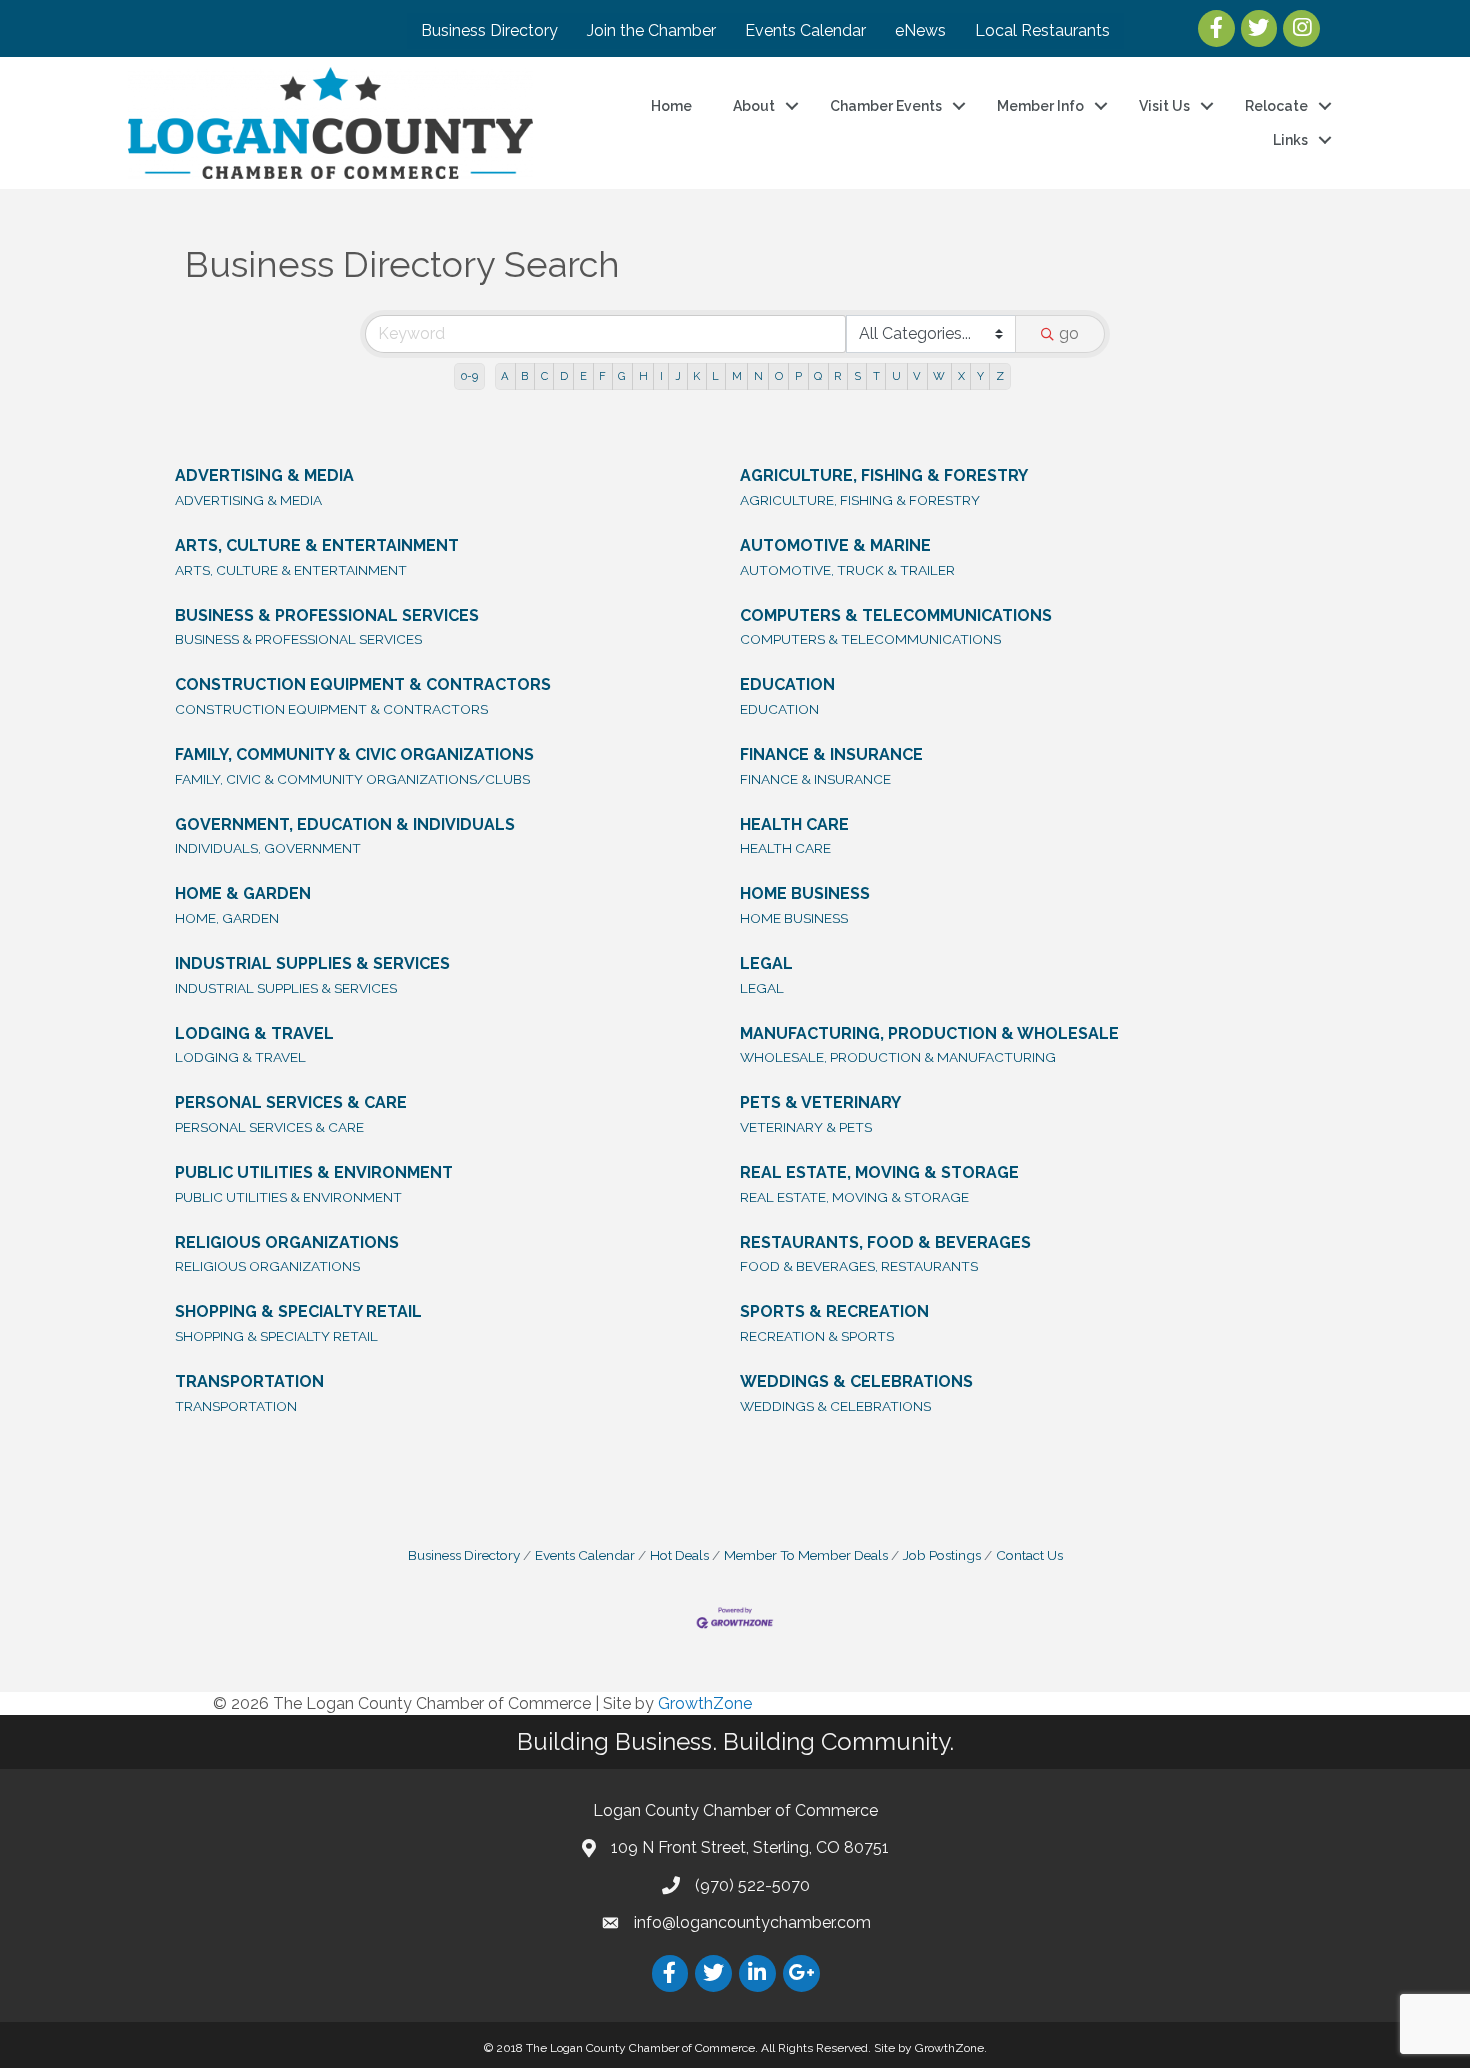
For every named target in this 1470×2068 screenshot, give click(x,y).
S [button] (857, 376)
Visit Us (1164, 106)
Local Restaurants (1042, 30)
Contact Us (1029, 1555)
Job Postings (942, 1555)
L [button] (715, 376)
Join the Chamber (651, 30)
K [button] (696, 376)
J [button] (678, 376)
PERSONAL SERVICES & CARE (291, 1102)
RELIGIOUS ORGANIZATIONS (287, 1242)
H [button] (643, 376)
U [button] (896, 376)
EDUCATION (787, 684)
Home (671, 106)
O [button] (779, 376)
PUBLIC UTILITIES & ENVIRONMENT (314, 1172)
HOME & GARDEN (243, 893)
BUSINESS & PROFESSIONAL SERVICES (327, 615)
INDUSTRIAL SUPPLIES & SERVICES (312, 963)
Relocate (1276, 106)
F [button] (602, 376)
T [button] (876, 376)
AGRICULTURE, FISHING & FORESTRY (884, 475)
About (754, 106)
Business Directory (489, 30)
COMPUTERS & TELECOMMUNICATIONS (896, 615)
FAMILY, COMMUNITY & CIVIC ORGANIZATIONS (354, 754)
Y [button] (980, 376)
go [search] (1069, 333)
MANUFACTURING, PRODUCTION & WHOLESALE (929, 1033)
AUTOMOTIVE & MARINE (835, 545)
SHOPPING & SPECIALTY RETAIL (298, 1311)
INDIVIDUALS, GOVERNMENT (268, 848)
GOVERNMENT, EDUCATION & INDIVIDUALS (345, 824)
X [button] (961, 376)
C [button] (544, 376)
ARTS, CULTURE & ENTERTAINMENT (317, 545)
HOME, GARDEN (227, 918)
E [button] (583, 376)
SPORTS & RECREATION (834, 1311)
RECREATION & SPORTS (817, 1336)
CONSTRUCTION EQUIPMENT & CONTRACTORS (363, 684)
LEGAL (766, 963)
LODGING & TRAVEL (254, 1033)
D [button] (564, 376)
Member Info (1040, 106)
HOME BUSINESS (805, 893)
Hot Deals (679, 1555)
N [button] (758, 376)
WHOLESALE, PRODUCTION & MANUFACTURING (898, 1057)
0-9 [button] (469, 376)
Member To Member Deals (806, 1555)
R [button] (837, 376)
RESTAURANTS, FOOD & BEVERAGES (885, 1242)
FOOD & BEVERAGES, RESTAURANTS (859, 1266)
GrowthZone (705, 1703)
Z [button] (1000, 376)
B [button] (524, 376)
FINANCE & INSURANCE (831, 754)
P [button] (798, 376)
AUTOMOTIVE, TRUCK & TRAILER (847, 570)
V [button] (917, 376)
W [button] (939, 376)
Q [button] (818, 376)
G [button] (622, 376)
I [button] (661, 376)
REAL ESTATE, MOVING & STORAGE (879, 1172)
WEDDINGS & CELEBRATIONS (856, 1381)
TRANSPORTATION (249, 1381)
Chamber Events (886, 106)
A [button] (505, 376)
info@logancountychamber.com (752, 1922)
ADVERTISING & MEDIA (264, 475)
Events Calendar (805, 30)
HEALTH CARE (794, 824)
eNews (920, 30)
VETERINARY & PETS (806, 1127)
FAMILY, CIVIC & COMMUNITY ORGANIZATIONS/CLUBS (352, 779)
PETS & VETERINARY (820, 1102)
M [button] (737, 376)
